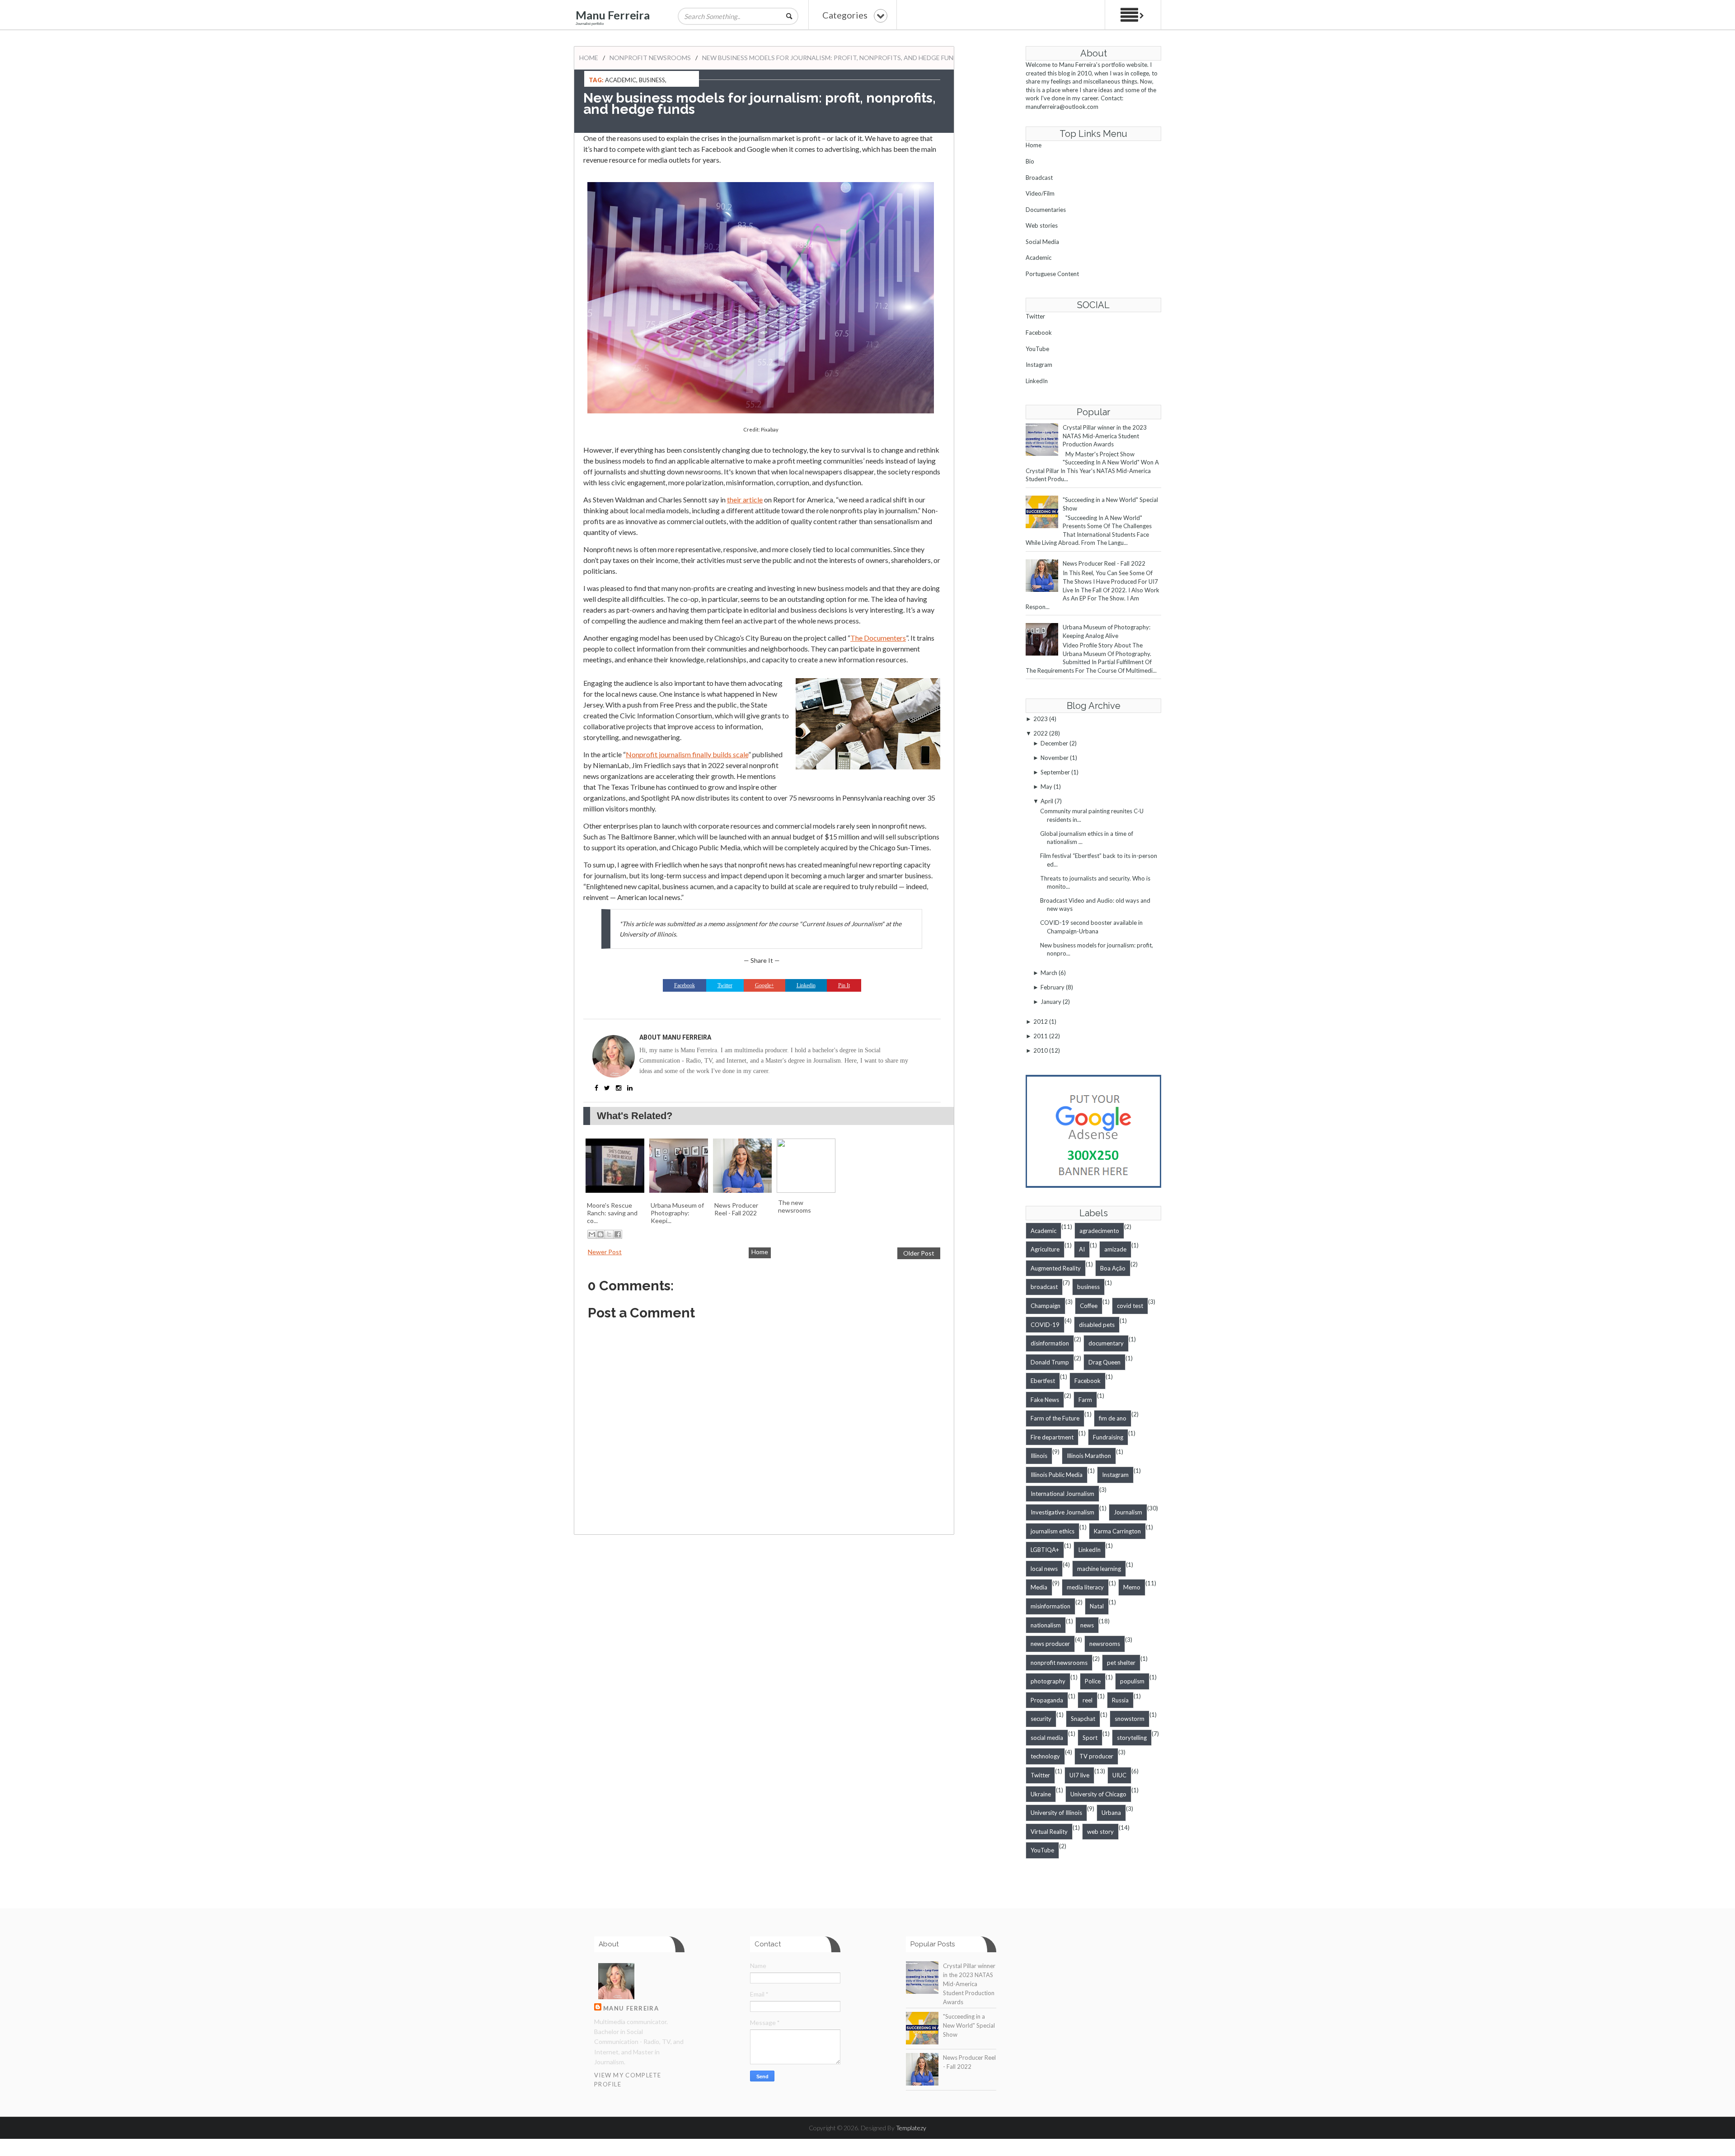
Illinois (1039, 1456)
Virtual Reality (1049, 1832)
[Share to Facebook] (618, 1234)
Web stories (1042, 225)
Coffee (1089, 1306)
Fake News (1045, 1400)
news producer (1050, 1644)
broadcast (1044, 1287)
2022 (1041, 733)
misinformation (1050, 1606)
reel (1088, 1700)
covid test (1130, 1306)
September (1055, 772)
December (1054, 743)
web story (1100, 1832)
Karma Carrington (1117, 1531)
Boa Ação (1113, 1268)
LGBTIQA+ (1045, 1550)
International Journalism (1062, 1494)
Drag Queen (1104, 1362)
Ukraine (1041, 1794)
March (1049, 973)
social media (1047, 1738)
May (1046, 787)
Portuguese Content (1052, 274)
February (1053, 987)
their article (745, 499)
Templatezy (911, 2128)
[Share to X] (609, 1234)
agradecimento (1099, 1231)
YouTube (1037, 349)
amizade (1115, 1249)
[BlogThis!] (600, 1234)
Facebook (1039, 333)
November (1055, 758)
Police (1093, 1681)
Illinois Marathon (1089, 1456)
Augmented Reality (1056, 1268)
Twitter (1035, 316)
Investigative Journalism (1062, 1512)
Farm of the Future (1055, 1418)
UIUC (1119, 1775)
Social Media (1042, 242)
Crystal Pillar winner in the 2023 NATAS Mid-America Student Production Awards (1105, 436)
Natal (1097, 1606)
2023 (1041, 719)
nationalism (1046, 1625)
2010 (1041, 1050)
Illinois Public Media (1057, 1475)
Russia (1120, 1700)
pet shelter (1121, 1663)
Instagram (1039, 365)
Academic (621, 80)
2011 (1041, 1036)
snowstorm (1130, 1719)
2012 (1041, 1022)
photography (1048, 1681)
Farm (1085, 1400)
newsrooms (1105, 1644)
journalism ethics (1053, 1531)
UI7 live (1079, 1775)
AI (1082, 1249)
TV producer (1096, 1756)
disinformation (1050, 1343)
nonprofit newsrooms (650, 58)
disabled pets (1097, 1325)
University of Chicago (1098, 1794)
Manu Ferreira (613, 15)
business (652, 80)
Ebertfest (1043, 1381)
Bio (1030, 161)
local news (1044, 1569)
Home (589, 58)
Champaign (1046, 1306)
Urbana (1111, 1813)
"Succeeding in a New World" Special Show (969, 2025)
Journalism (1128, 1512)
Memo (1132, 1587)
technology (1045, 1756)
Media (1039, 1587)
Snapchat (1083, 1719)
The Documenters (878, 638)
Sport (1090, 1738)
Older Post (919, 1253)
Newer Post (605, 1252)
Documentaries (1046, 210)
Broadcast (1039, 178)
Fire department (1052, 1437)
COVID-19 (1045, 1325)
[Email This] (592, 1234)
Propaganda (1047, 1700)
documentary (1106, 1343)
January (1051, 1002)
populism (1132, 1681)
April (1047, 801)
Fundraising (1108, 1437)
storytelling (1132, 1738)
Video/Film (1040, 193)
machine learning (1099, 1569)
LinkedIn (1037, 381)
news (1087, 1625)
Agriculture (1045, 1249)
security (1041, 1719)
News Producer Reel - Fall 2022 (1104, 563)
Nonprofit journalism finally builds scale (687, 754)
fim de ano (1113, 1418)
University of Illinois (1056, 1813)
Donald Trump (1050, 1362)
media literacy (1085, 1587)
